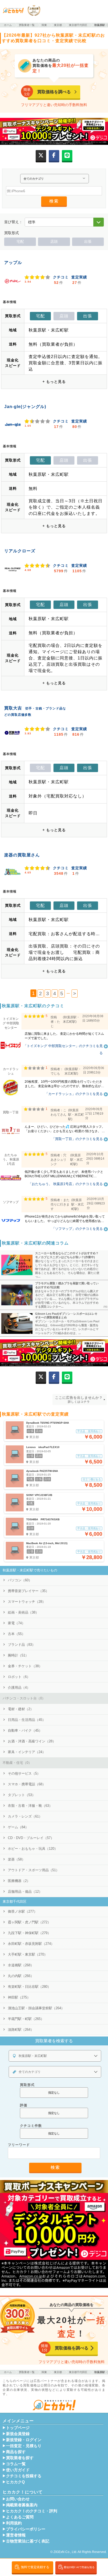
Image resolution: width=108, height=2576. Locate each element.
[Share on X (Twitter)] (41, 155)
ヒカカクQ (15, 2482)
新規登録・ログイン (24, 2440)
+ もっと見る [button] (54, 382)
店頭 (54, 241)
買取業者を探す (20, 2458)
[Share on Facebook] (54, 155)
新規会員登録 (18, 2434)
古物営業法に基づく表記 (28, 2541)
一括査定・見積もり (24, 2446)
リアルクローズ (20, 551)
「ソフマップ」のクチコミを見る (77, 1229)
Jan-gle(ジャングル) (25, 407)
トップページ (18, 2428)
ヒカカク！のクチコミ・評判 (32, 2511)
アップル (13, 263)
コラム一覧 (16, 2464)
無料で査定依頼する (35, 2567)
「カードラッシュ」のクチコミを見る (74, 1094)
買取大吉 (13, 708)
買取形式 (27, 2085)
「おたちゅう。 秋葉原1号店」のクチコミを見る (66, 1184)
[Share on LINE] (67, 155)
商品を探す (16, 2452)
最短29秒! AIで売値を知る (78, 2567)
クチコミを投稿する (24, 2476)
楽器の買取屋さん (22, 855)
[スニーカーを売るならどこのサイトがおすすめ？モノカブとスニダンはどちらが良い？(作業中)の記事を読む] (16, 1265)
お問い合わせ (18, 2499)
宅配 (20, 241)
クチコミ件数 (31, 2126)
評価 (24, 2105)
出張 (88, 241)
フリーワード (19, 2145)
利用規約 (14, 2523)
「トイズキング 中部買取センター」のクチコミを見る (63, 1049)
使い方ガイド (18, 2470)
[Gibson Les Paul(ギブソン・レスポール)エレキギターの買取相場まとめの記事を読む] (16, 1323)
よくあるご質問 (20, 2517)
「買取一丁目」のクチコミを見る (77, 1139)
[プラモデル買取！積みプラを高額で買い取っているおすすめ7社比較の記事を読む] (16, 1295)
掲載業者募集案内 (22, 2505)
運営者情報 (16, 2535)
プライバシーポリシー (26, 2529)
